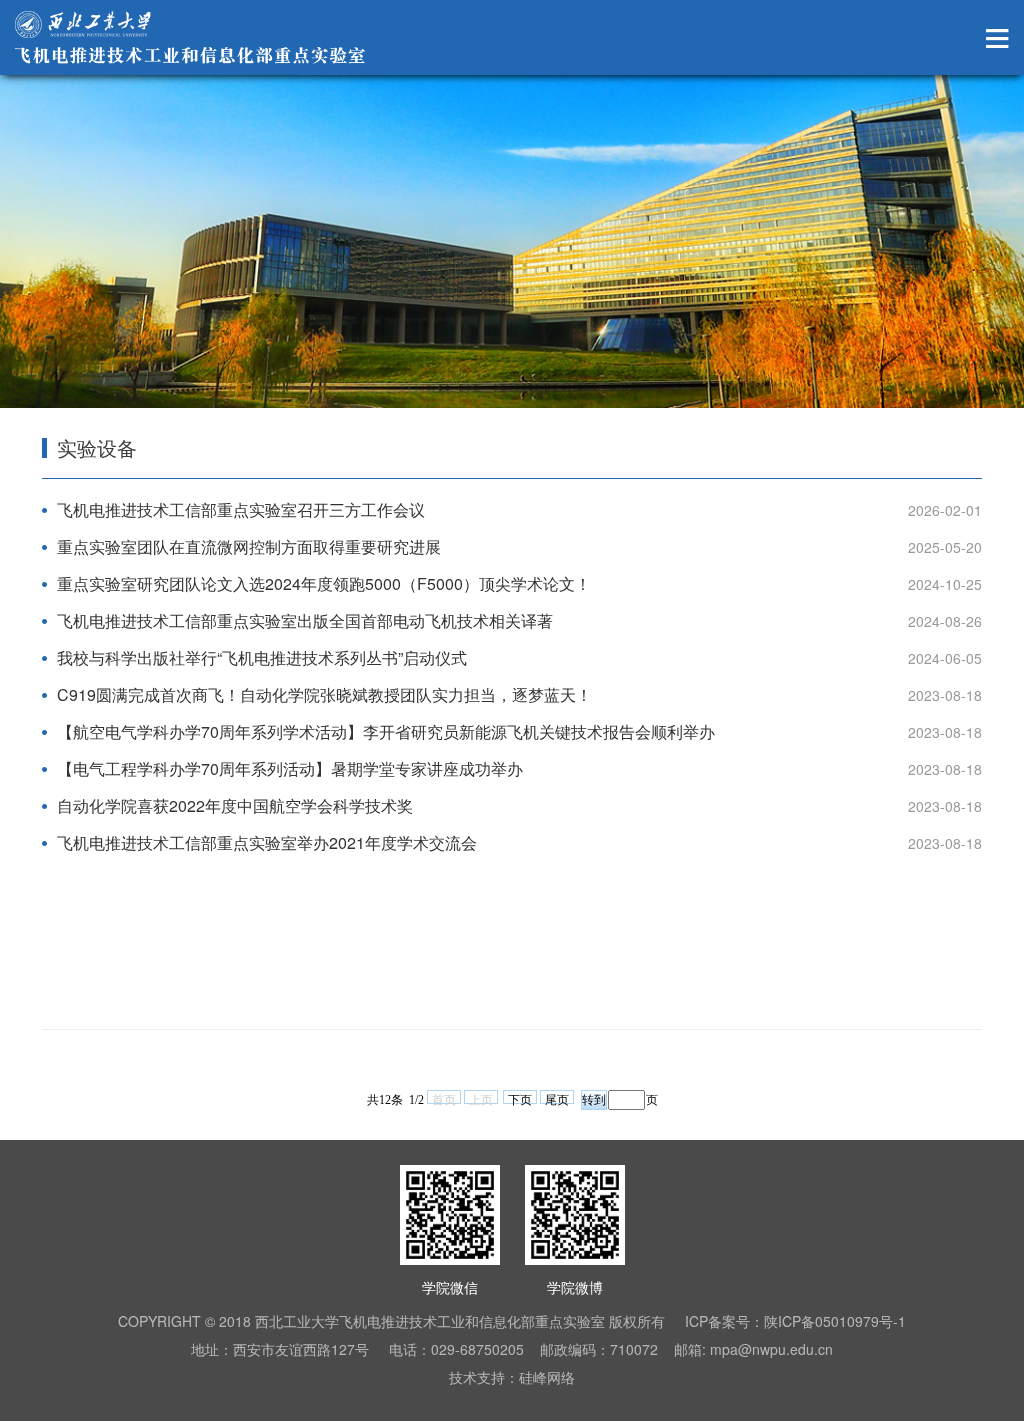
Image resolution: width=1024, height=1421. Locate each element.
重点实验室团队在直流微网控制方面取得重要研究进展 (249, 546)
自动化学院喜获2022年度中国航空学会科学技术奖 (235, 805)
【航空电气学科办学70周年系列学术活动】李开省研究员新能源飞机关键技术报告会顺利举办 (386, 731)
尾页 (557, 1098)
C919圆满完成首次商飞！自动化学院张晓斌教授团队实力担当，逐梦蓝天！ (324, 694)
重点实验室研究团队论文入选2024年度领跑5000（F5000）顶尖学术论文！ (324, 583)
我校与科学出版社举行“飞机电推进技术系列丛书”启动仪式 (262, 657)
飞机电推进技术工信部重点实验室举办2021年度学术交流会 (267, 842)
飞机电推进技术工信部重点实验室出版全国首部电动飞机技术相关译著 (305, 620)
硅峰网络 (547, 1377)
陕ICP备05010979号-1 (835, 1321)
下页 (520, 1098)
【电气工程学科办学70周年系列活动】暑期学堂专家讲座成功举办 (290, 768)
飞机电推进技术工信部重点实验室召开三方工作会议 (241, 509)
